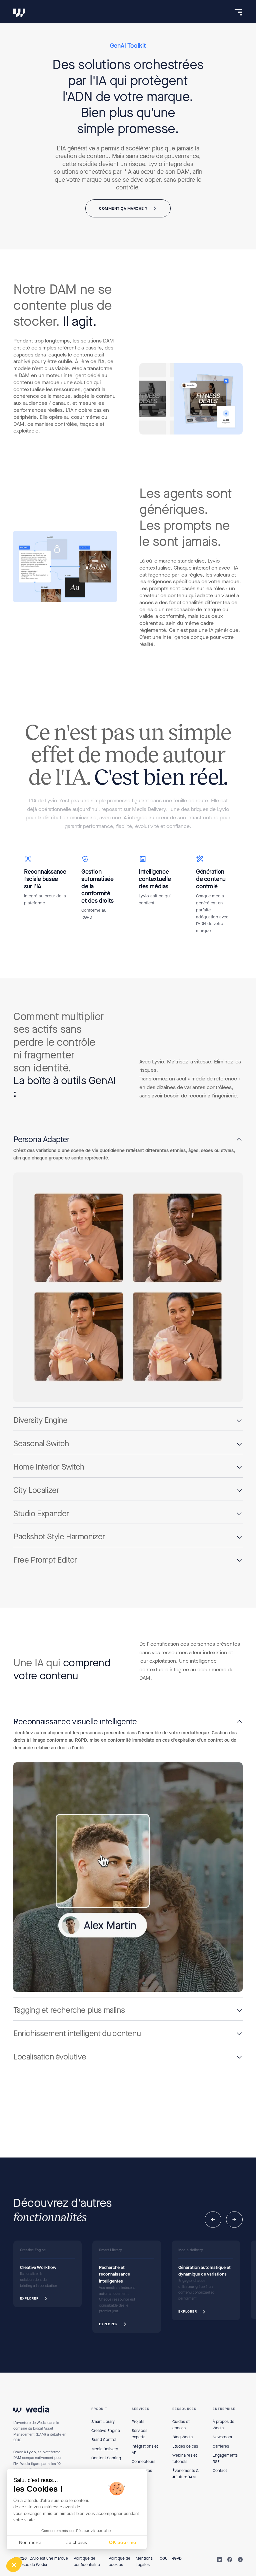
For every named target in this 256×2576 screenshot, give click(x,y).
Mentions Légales (144, 2561)
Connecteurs (143, 2462)
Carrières (221, 2446)
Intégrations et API (145, 2449)
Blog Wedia (182, 2437)
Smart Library (103, 2422)
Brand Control (104, 2440)
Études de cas (185, 2446)
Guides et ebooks (181, 2425)
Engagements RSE (225, 2458)
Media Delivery (105, 2449)
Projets (138, 2422)
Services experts (139, 2434)
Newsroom (222, 2437)
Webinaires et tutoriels (185, 2458)
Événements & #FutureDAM (185, 2474)
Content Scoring (106, 2458)
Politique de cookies (119, 2561)
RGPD (177, 2558)
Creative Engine (106, 2431)
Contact (220, 2471)
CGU (164, 2558)
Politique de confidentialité (87, 2561)
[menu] (238, 12)
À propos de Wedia (223, 2425)
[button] (128, 1140)
